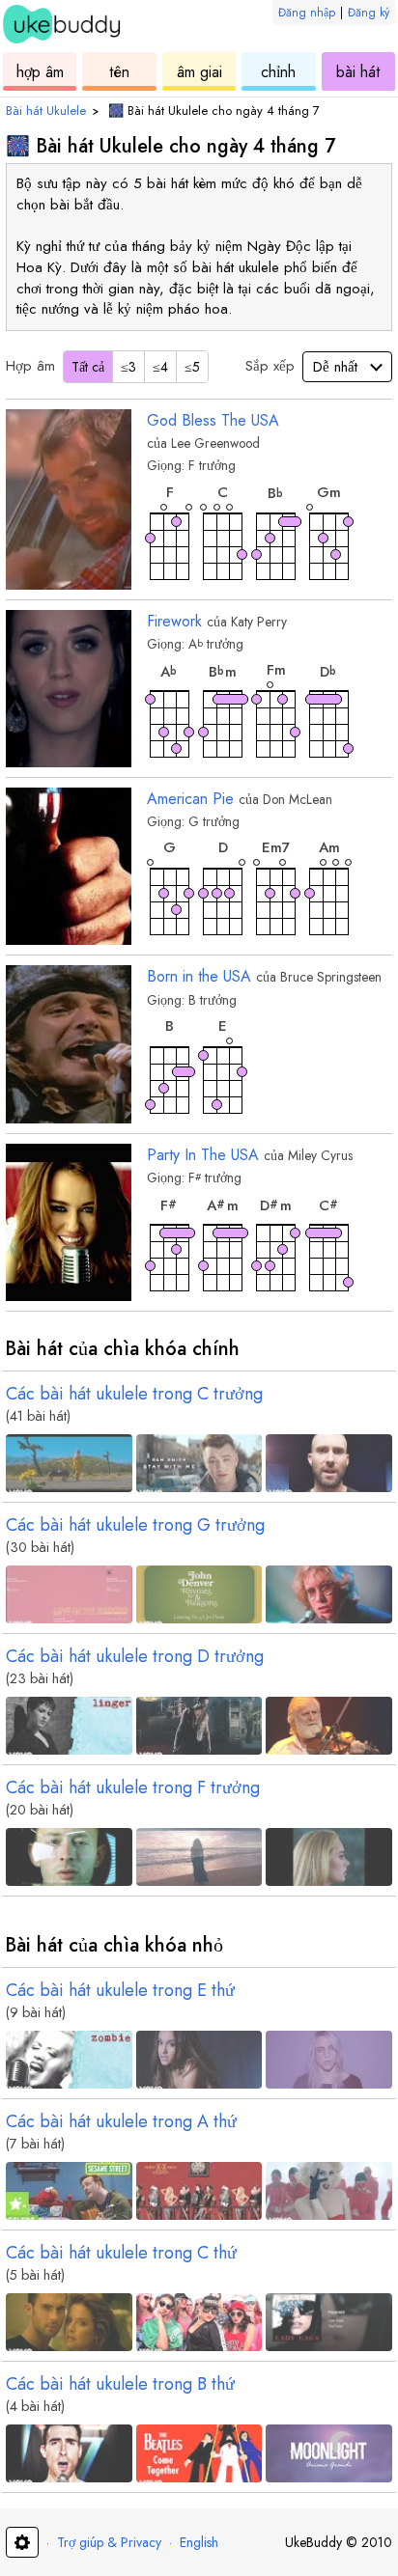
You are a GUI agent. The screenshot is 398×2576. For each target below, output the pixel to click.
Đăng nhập (307, 13)
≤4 (160, 367)
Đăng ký (369, 13)
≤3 (128, 367)
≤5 (192, 367)
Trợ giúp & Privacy (109, 2542)
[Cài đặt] (22, 2542)
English (199, 2542)
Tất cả (88, 367)
